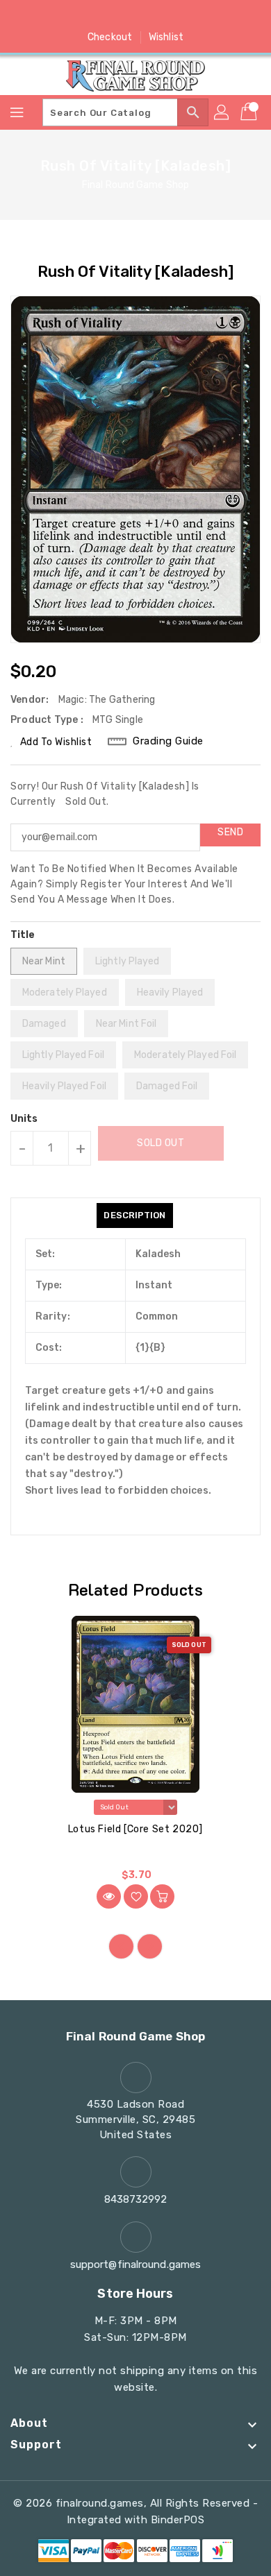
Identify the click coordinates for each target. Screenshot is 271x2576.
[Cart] (250, 112)
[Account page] (222, 112)
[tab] (134, 1216)
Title (23, 935)
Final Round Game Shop (135, 185)
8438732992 (136, 2199)
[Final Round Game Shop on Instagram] (135, 16)
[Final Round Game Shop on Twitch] (188, 16)
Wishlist (166, 37)
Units (24, 1119)
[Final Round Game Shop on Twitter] (109, 16)
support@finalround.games (135, 2264)
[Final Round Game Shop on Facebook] (83, 16)
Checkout (110, 37)
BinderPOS (178, 2520)
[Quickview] (109, 1896)
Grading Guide (168, 741)
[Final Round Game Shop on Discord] (162, 16)
